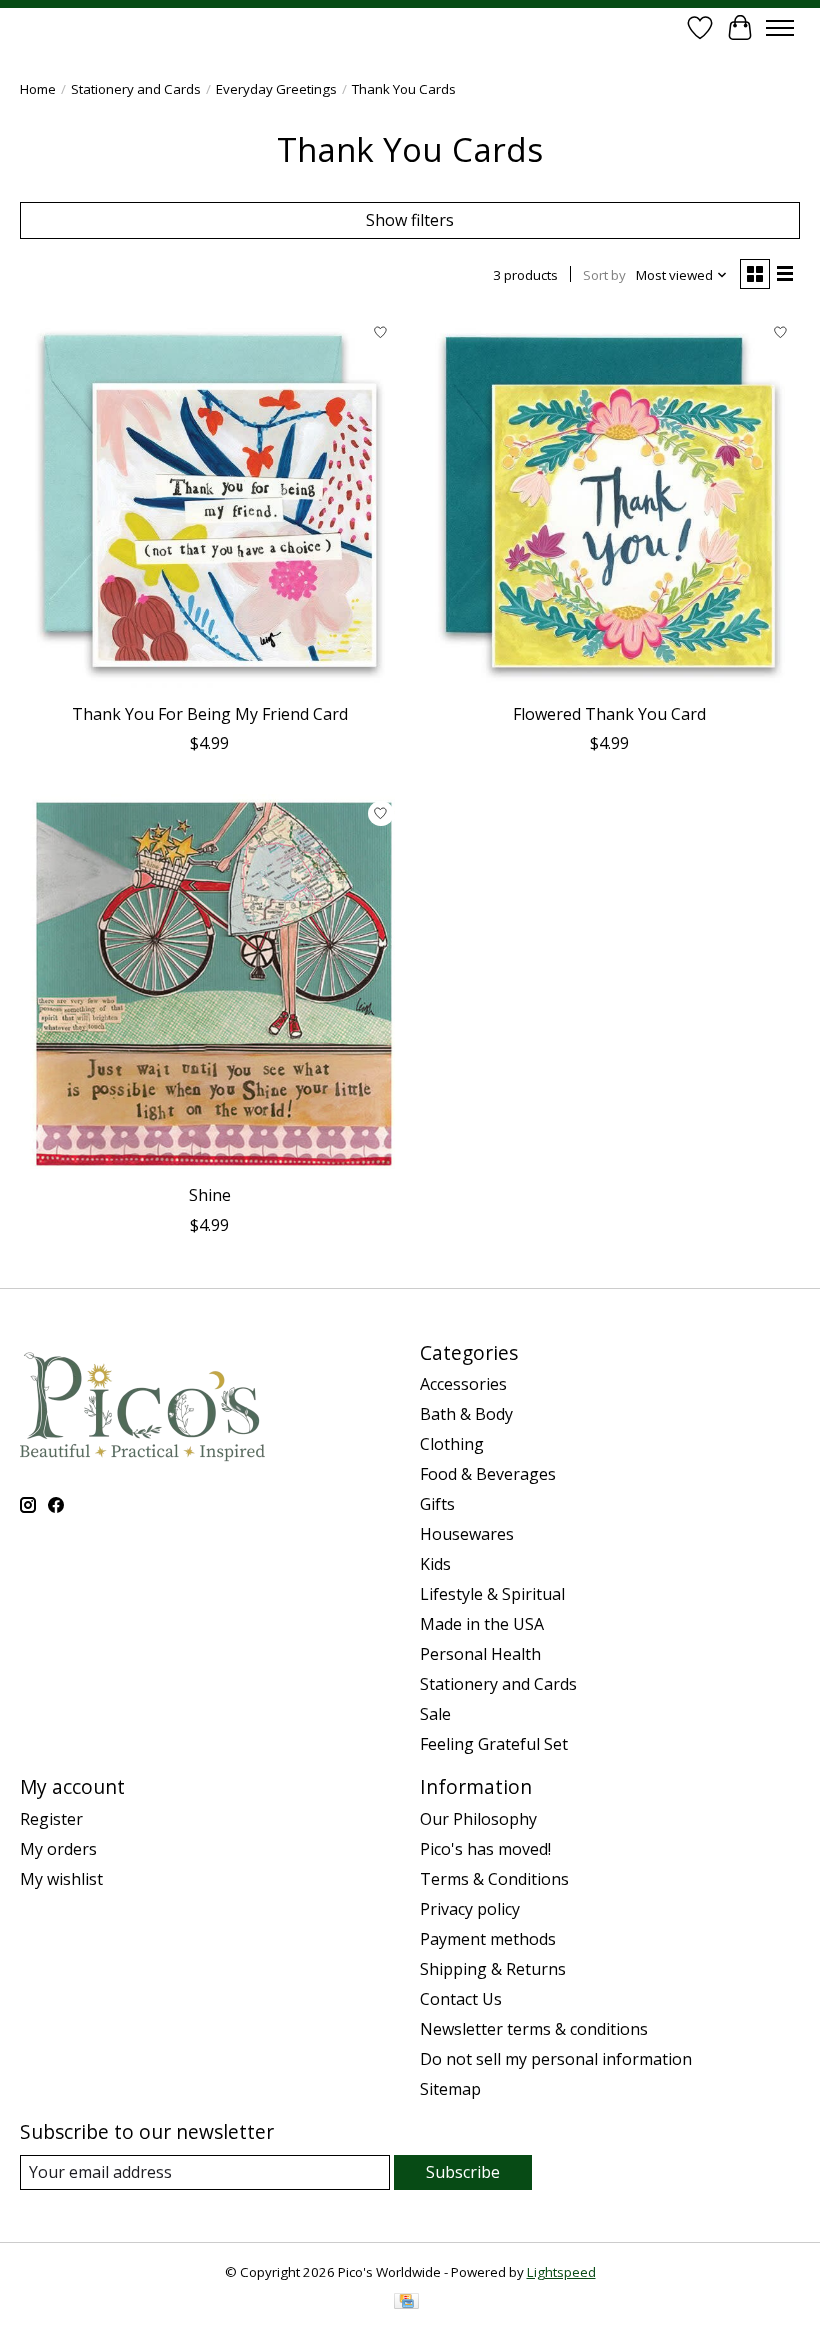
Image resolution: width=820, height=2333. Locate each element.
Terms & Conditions (494, 1879)
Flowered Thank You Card (609, 714)
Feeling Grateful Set (494, 1744)
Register (51, 1819)
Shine (210, 1195)
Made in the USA (482, 1624)
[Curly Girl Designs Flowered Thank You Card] (610, 503)
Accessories (463, 1384)
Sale (435, 1714)
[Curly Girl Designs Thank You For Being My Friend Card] (210, 503)
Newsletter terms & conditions (534, 2029)
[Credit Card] (406, 2303)
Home (38, 89)
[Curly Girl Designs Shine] (210, 984)
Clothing (452, 1444)
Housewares (467, 1534)
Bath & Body (466, 1414)
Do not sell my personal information (556, 2059)
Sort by (604, 275)
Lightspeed (561, 2272)
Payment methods (488, 1939)
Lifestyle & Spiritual (492, 1594)
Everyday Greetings (276, 89)
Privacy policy (470, 1909)
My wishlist (61, 1879)
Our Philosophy (478, 1819)
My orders (58, 1849)
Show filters (410, 220)
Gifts (437, 1504)
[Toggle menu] (780, 28)
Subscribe (463, 2172)
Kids (435, 1564)
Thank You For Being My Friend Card (210, 714)
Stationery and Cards (136, 89)
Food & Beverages (488, 1474)
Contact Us (461, 1999)
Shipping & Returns (493, 1969)
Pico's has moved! (485, 1849)
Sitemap (450, 2089)
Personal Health (480, 1654)
